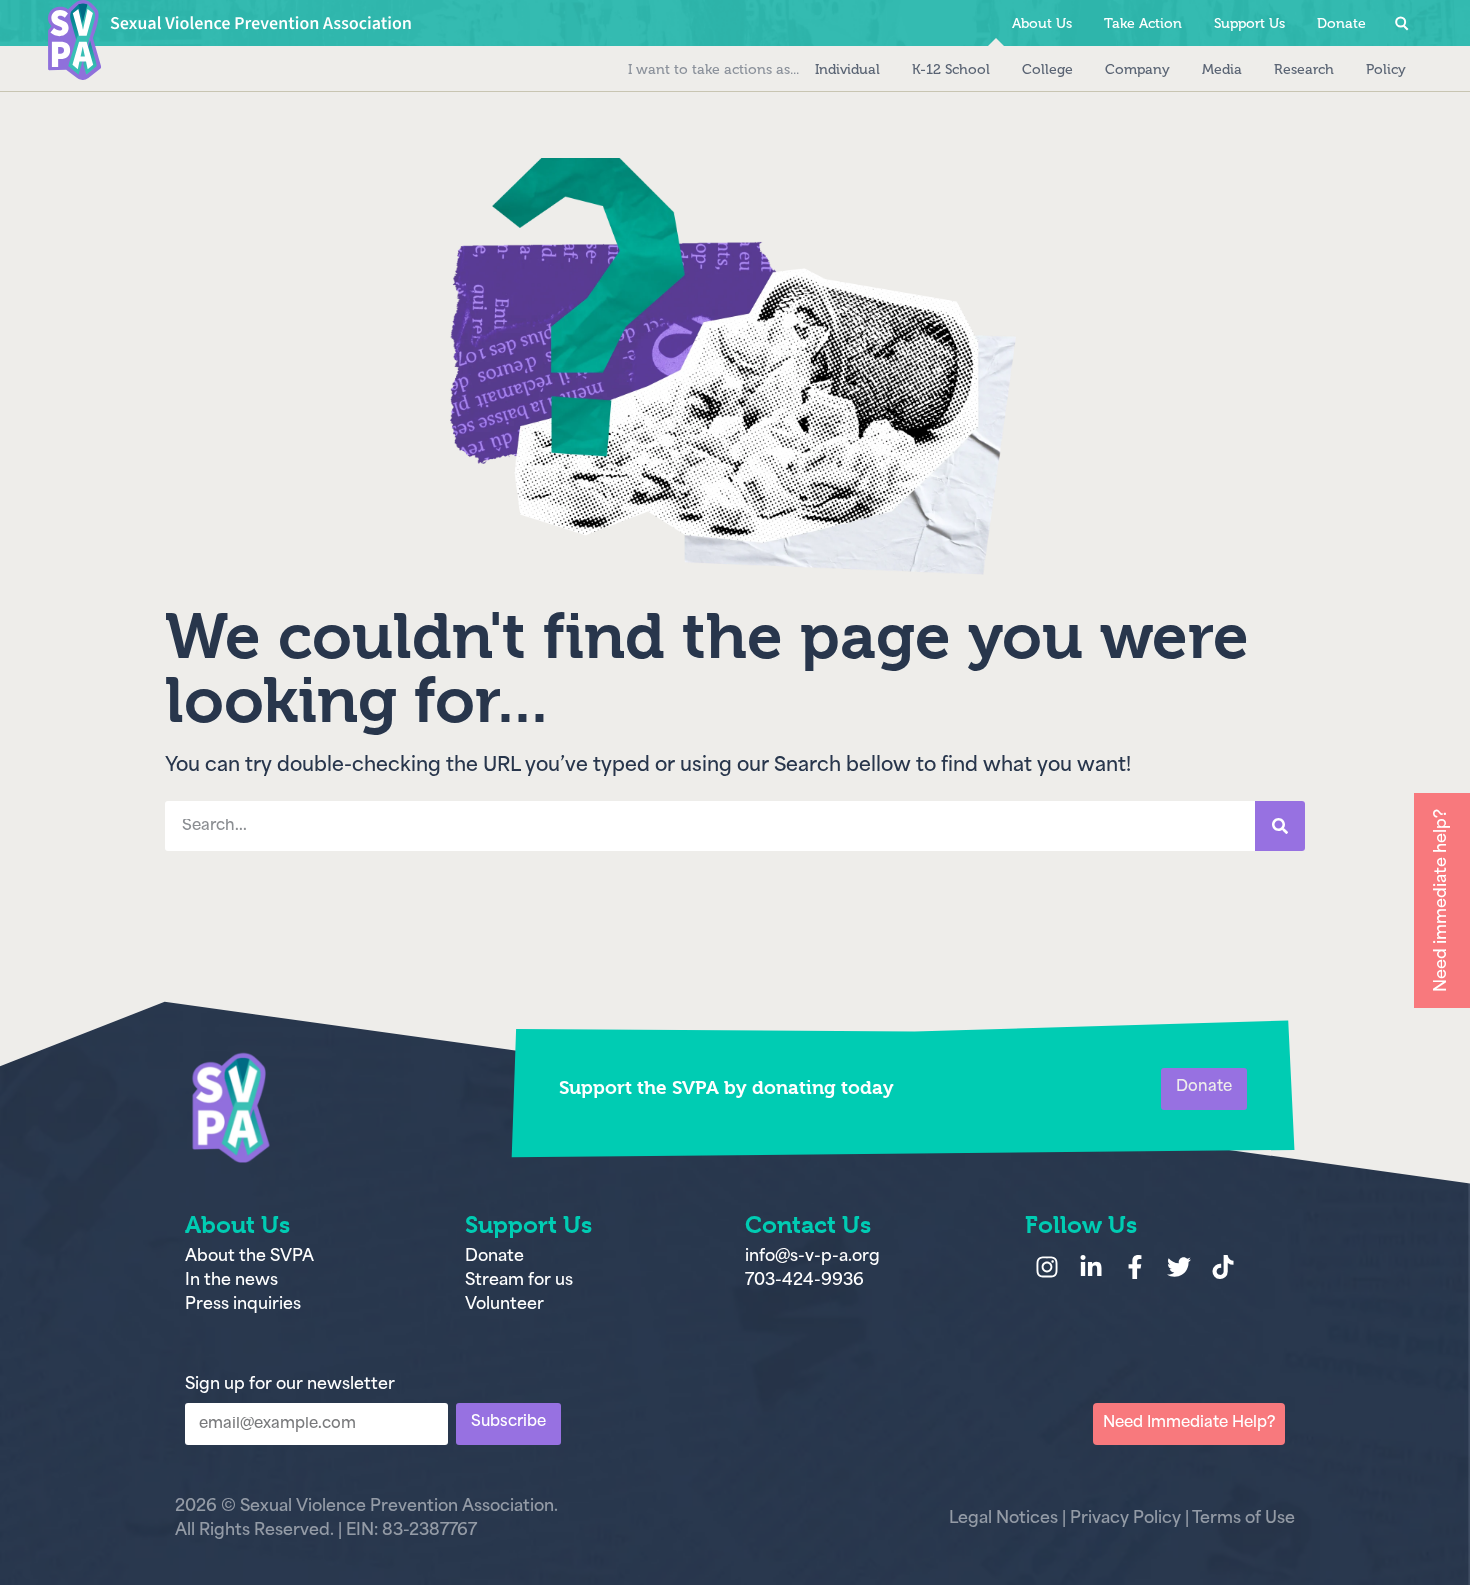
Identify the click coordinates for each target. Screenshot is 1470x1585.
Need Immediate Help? (1189, 1423)
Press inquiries (243, 1305)
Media (1222, 69)
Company (1137, 69)
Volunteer (504, 1305)
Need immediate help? (1442, 900)
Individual (847, 69)
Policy (1386, 69)
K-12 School (951, 69)
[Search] (1280, 826)
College (1047, 69)
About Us (1042, 23)
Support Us (1249, 23)
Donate (1429, 69)
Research (1304, 69)
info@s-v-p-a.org (812, 1257)
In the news (231, 1281)
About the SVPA (249, 1257)
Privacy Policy (1125, 1519)
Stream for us (519, 1281)
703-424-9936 (804, 1281)
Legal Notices (1003, 1519)
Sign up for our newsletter (290, 1385)
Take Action (1143, 23)
